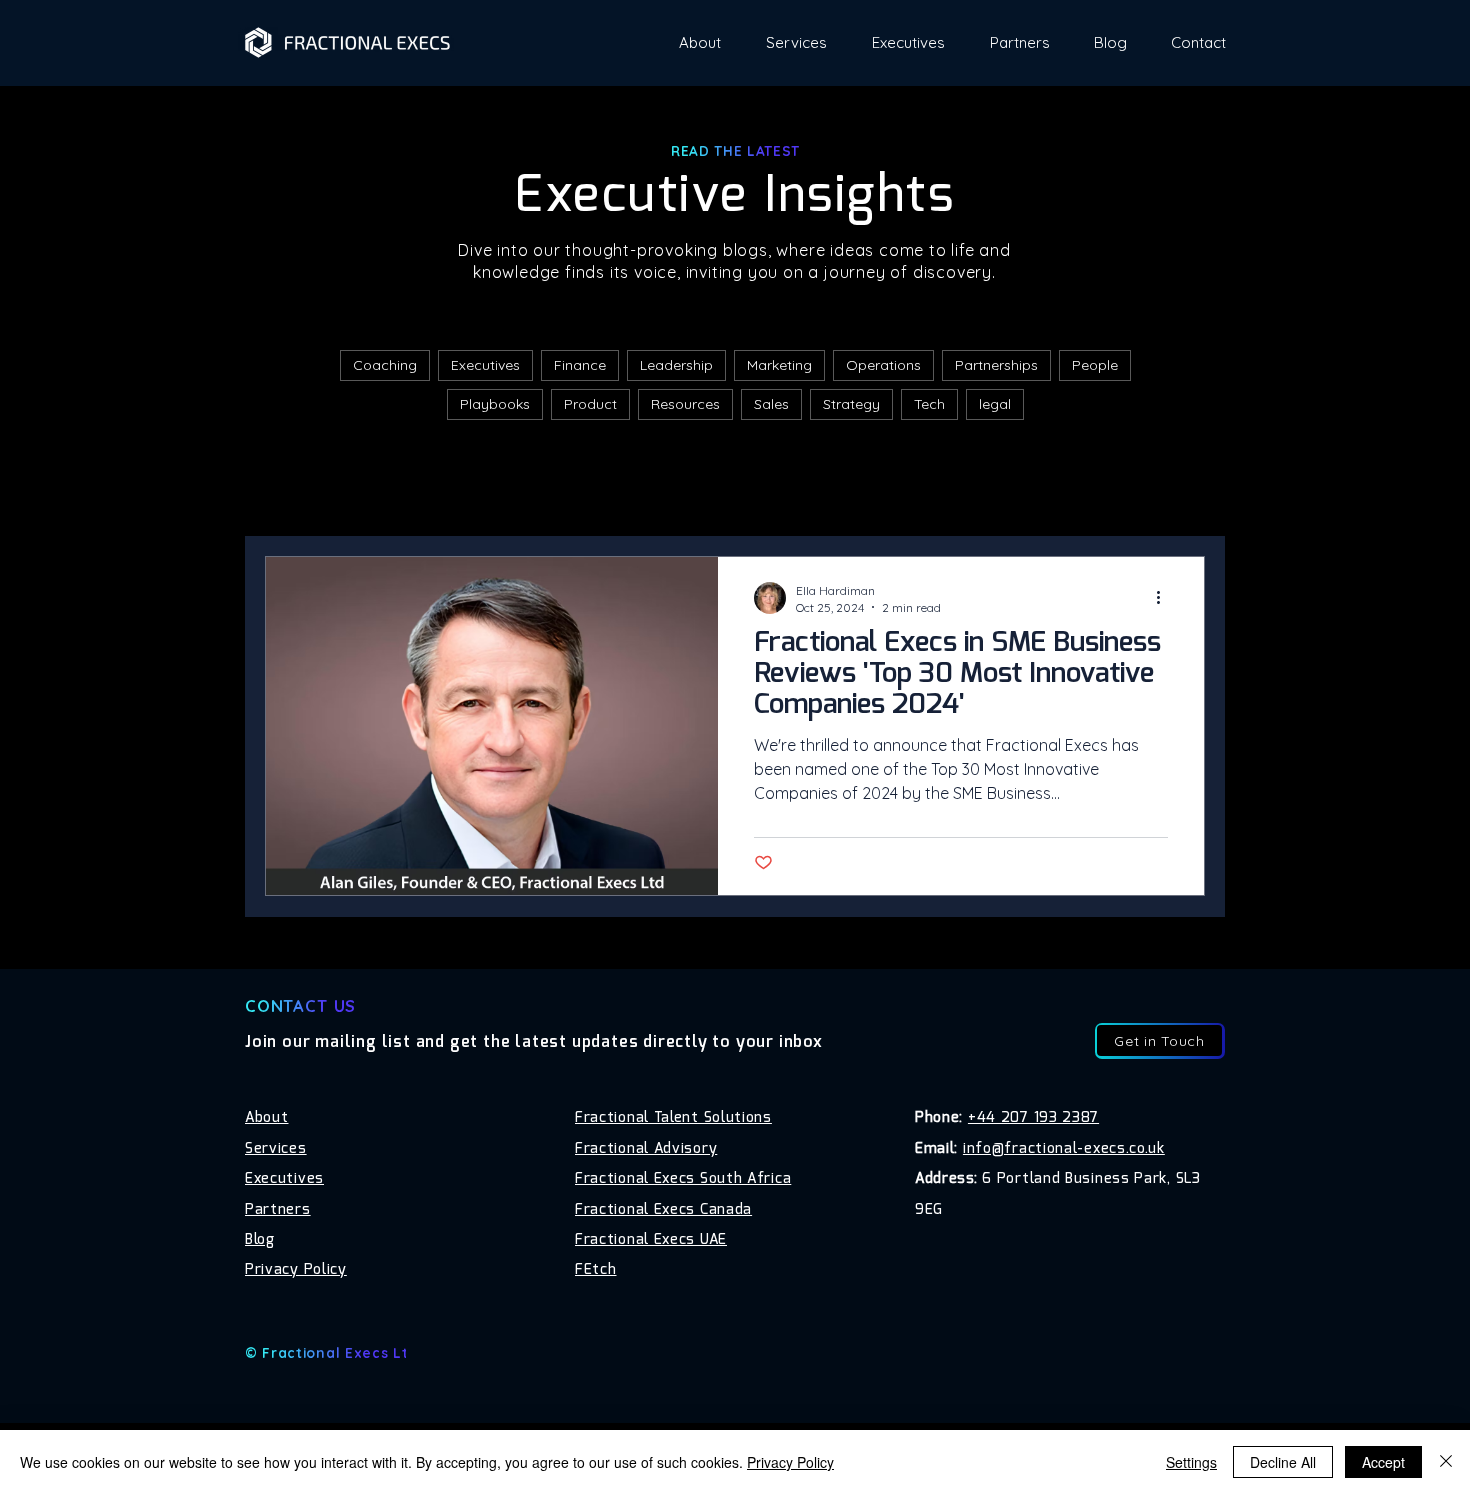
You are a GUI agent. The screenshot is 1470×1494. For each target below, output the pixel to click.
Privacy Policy (790, 1462)
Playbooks (495, 404)
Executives (485, 365)
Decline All (1283, 1462)
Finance (580, 365)
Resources (685, 404)
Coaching (385, 365)
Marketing (779, 365)
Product (590, 404)
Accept (1383, 1462)
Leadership (676, 365)
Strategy (851, 404)
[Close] (1446, 1462)
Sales (771, 404)
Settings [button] (1191, 1462)
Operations (883, 365)
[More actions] (1165, 598)
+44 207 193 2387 (1033, 1118)
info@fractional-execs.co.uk (1064, 1149)
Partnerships (996, 365)
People (1095, 365)
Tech (929, 404)
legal (995, 404)
